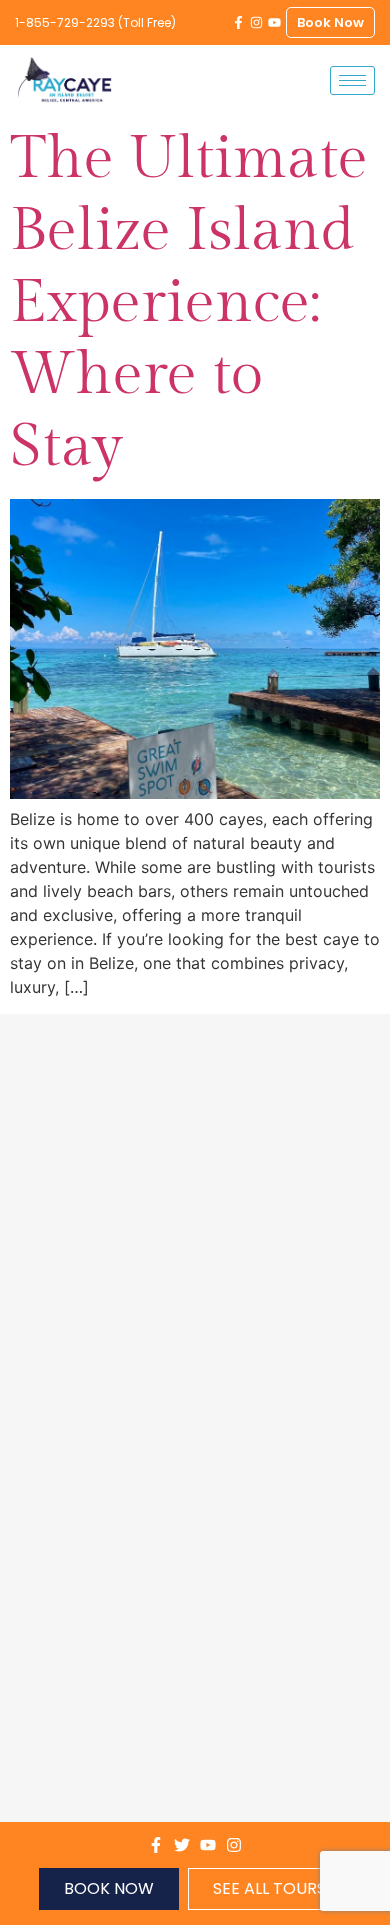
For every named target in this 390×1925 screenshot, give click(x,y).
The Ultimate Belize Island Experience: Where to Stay (189, 302)
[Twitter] (182, 1845)
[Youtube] (274, 22)
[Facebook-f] (238, 22)
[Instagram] (256, 22)
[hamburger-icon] (352, 80)
